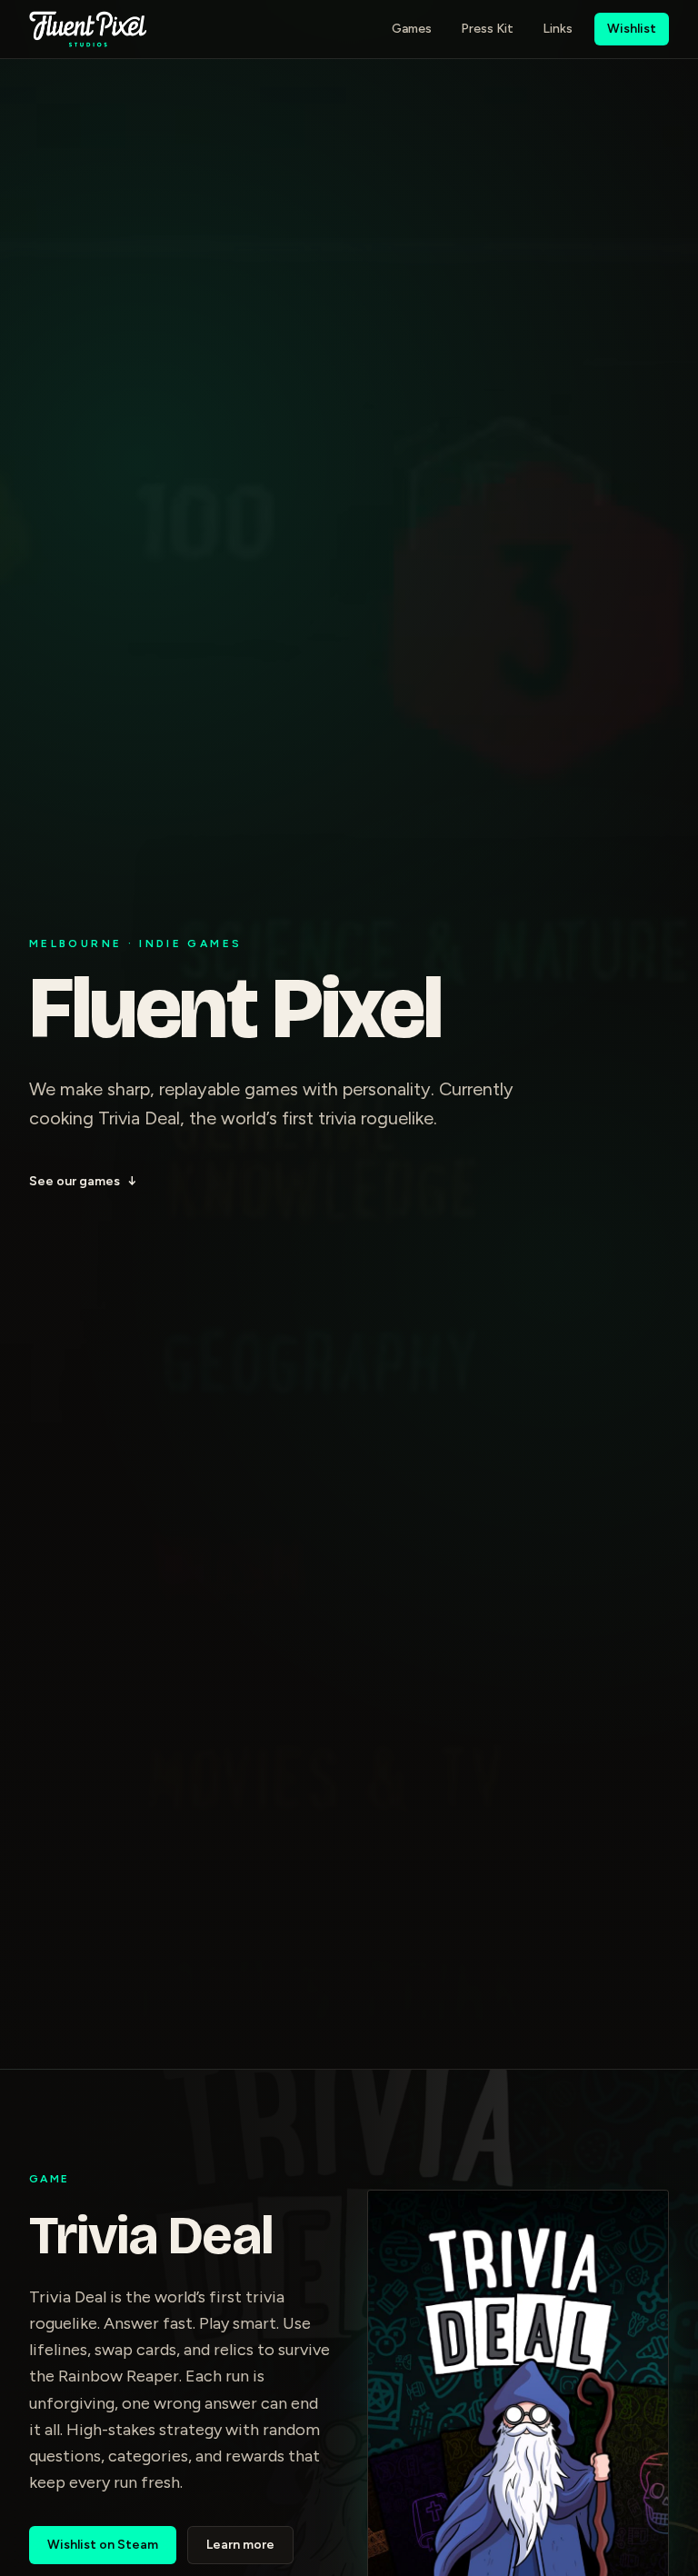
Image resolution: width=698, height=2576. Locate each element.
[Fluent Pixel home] (88, 29)
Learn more (240, 2545)
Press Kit (487, 29)
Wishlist (632, 29)
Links (558, 29)
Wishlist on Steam (103, 2545)
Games (412, 29)
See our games (83, 1181)
